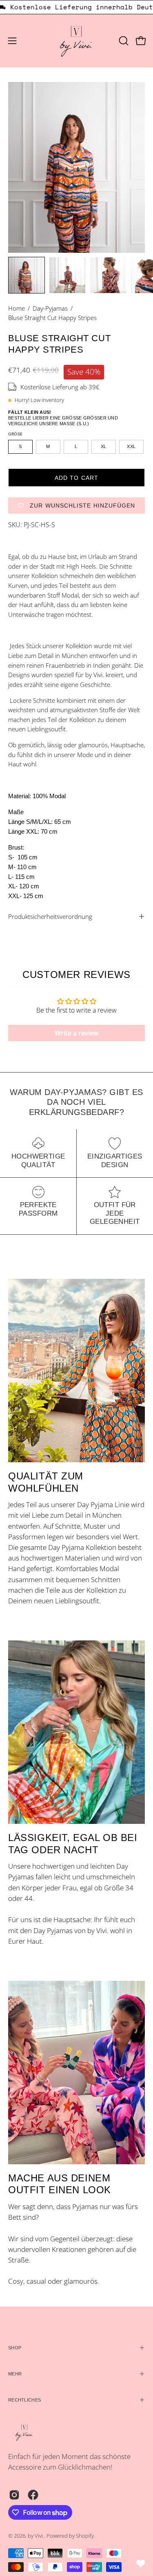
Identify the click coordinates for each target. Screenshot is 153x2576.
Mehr (15, 2374)
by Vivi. (36, 2536)
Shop (15, 2348)
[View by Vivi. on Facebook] (33, 2495)
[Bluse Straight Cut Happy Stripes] (27, 275)
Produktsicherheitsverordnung (50, 916)
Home (17, 308)
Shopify (85, 2536)
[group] (76, 7)
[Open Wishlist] (141, 2564)
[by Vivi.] (77, 41)
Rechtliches (24, 2400)
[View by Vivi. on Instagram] (14, 2495)
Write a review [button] (76, 1033)
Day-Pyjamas (50, 308)
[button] (123, 41)
